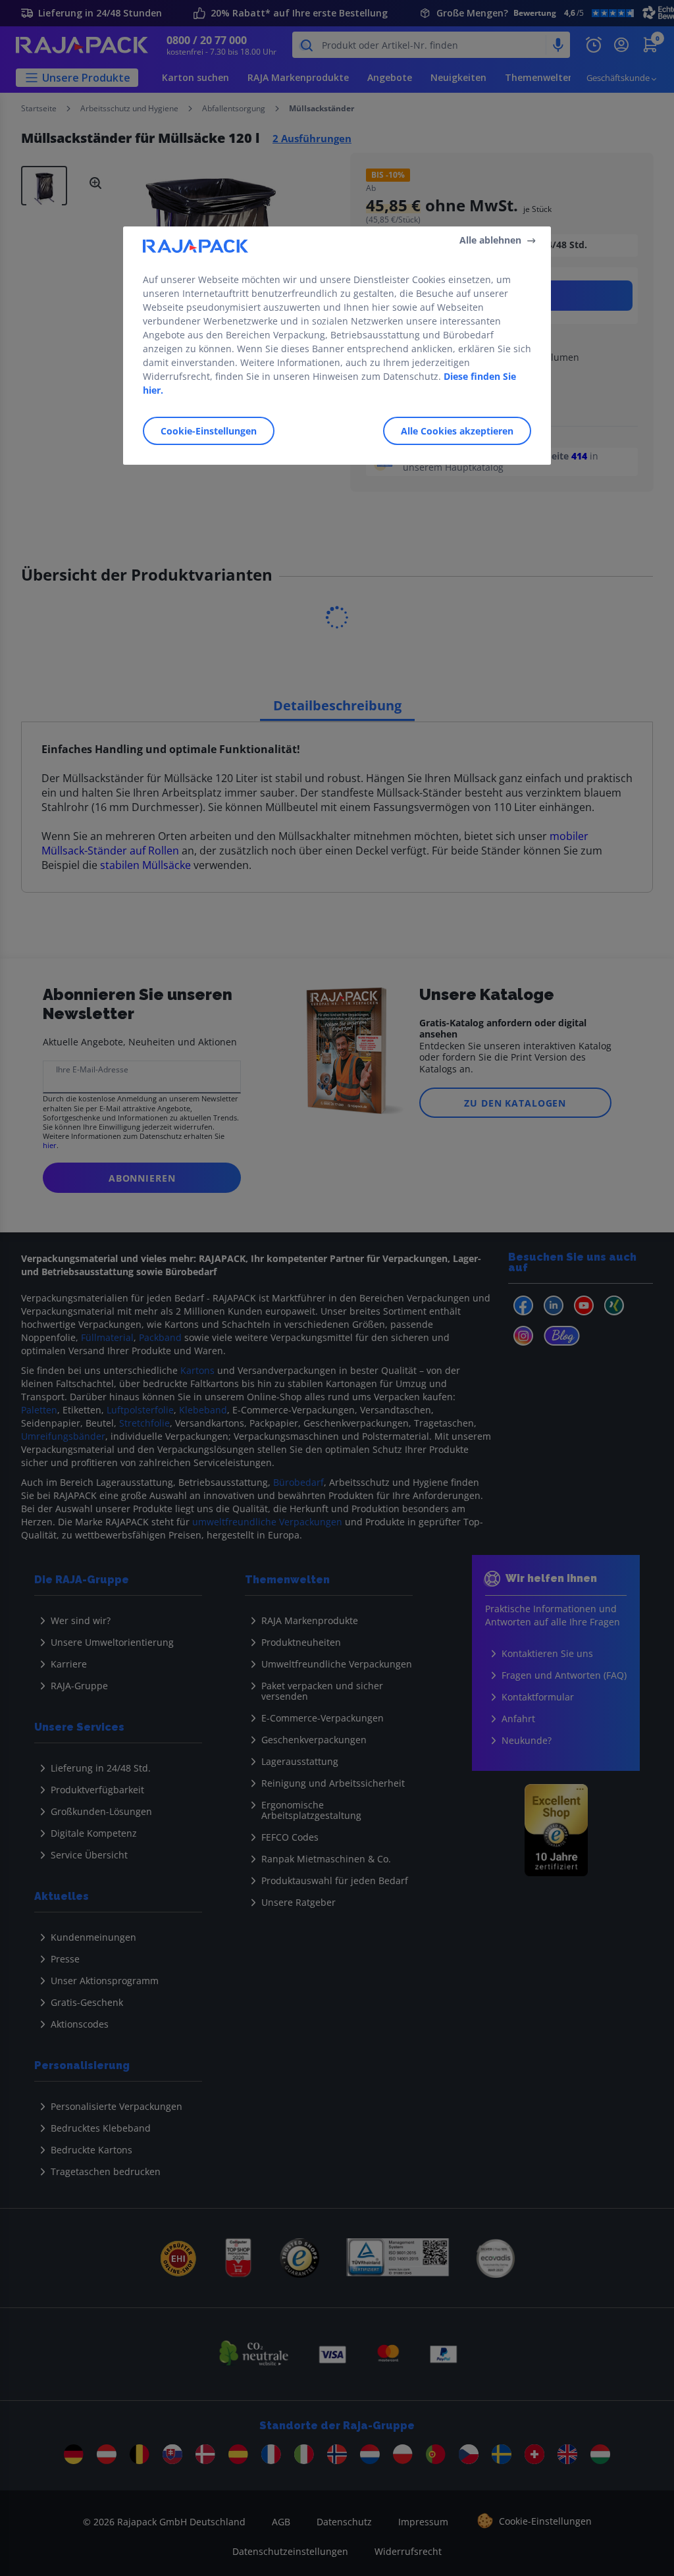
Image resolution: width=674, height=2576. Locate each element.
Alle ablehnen (490, 240)
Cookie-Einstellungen (209, 431)
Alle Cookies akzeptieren (457, 431)
